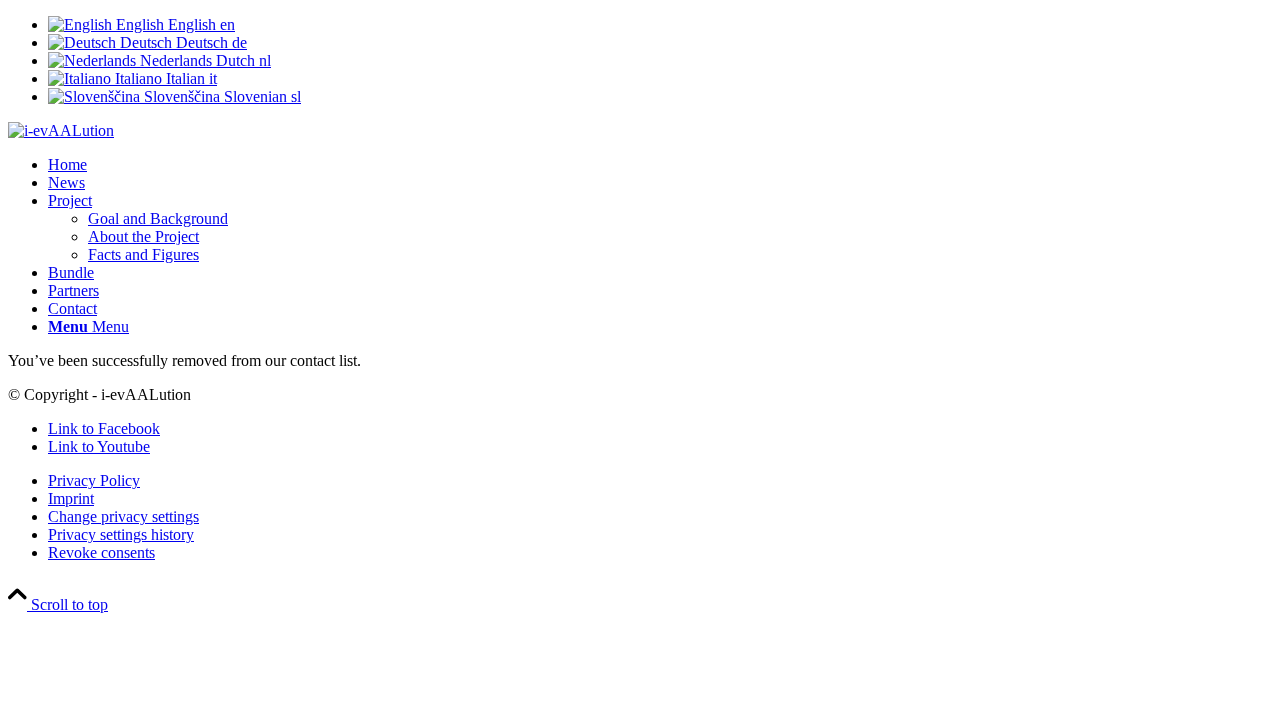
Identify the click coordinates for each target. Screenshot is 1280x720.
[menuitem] (660, 165)
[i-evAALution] (61, 130)
